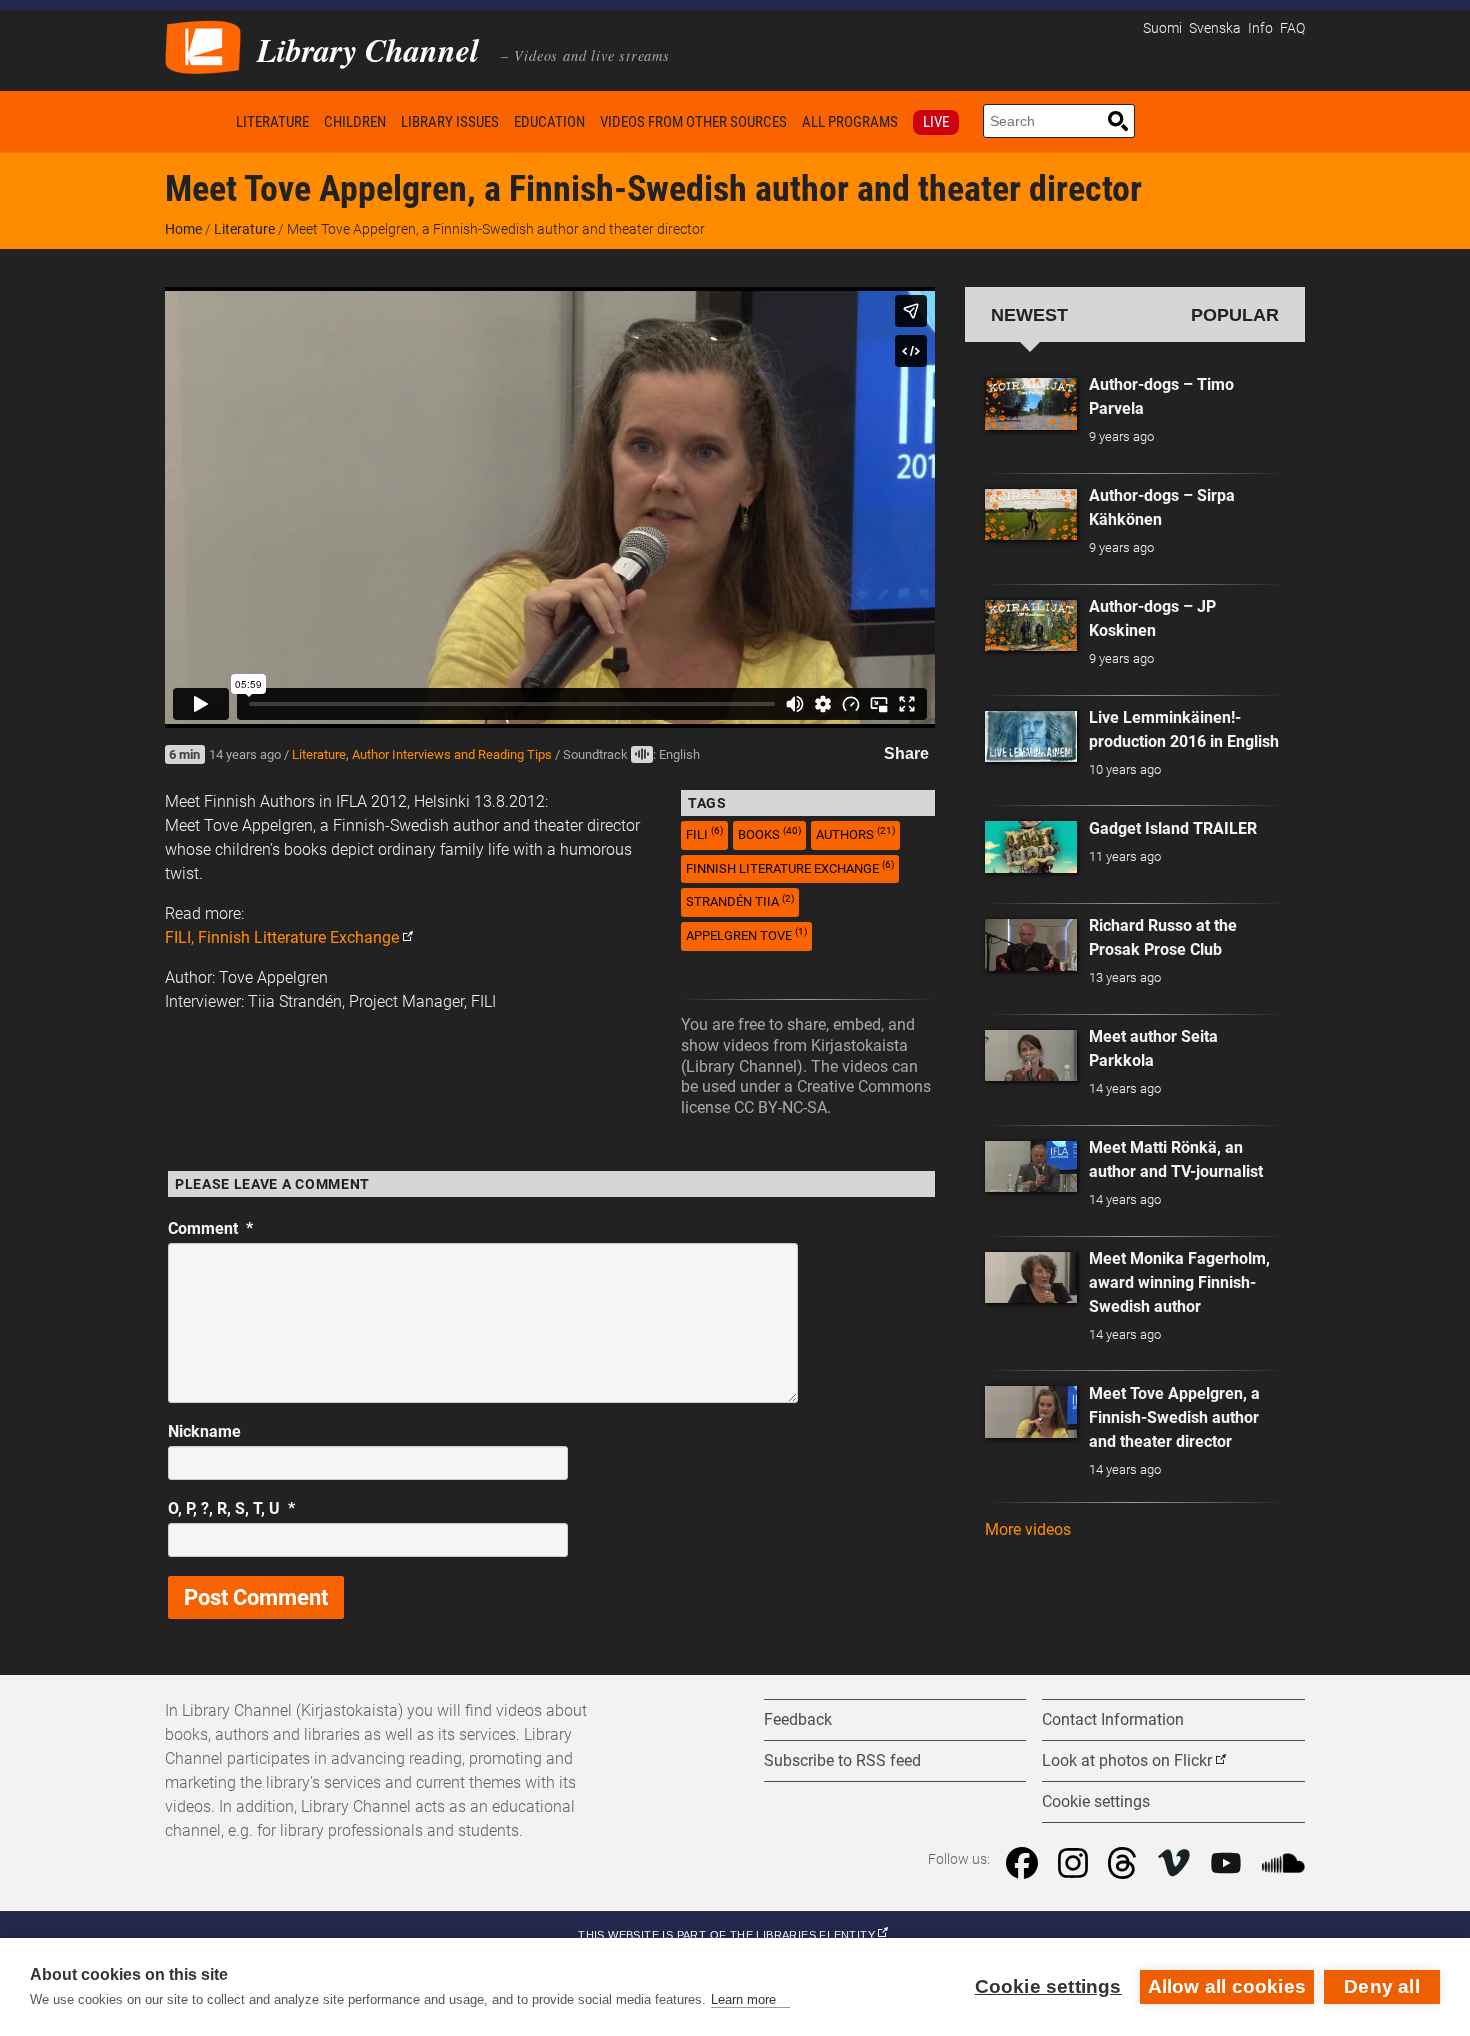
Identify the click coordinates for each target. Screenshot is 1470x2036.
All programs (850, 122)
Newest (1029, 314)
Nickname (204, 1431)
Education (549, 122)
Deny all (1382, 1986)
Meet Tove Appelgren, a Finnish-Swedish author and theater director (1174, 1417)
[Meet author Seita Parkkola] (1031, 1056)
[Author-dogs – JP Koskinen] (1031, 626)
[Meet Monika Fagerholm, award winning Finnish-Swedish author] (1031, 1278)
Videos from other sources (693, 122)
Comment (210, 1228)
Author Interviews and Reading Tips (452, 754)
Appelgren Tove (746, 934)
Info (1260, 28)
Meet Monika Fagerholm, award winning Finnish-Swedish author (1179, 1282)
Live (936, 122)
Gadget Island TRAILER (1173, 828)
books (769, 833)
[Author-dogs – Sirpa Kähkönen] (1031, 515)
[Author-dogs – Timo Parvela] (1031, 404)
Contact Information (1113, 1719)
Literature (272, 122)
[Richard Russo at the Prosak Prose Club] (1031, 945)
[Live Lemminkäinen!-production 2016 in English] (1031, 737)
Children (355, 122)
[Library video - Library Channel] (203, 45)
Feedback (798, 1719)
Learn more (743, 1999)
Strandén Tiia (740, 901)
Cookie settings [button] (1096, 1801)
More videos (1028, 1529)
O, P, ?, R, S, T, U (231, 1508)
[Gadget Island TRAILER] (1031, 847)
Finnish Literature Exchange (790, 867)
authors (855, 833)
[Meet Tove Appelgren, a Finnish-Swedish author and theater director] (1031, 1412)
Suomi (1162, 28)
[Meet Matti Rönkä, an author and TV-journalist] (1031, 1167)
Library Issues (450, 122)
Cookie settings (1048, 1986)
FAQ (1292, 28)
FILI (704, 833)
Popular (1235, 314)
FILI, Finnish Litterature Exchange (282, 937)
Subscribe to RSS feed (842, 1760)
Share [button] (906, 753)
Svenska (1215, 28)
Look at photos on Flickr (1127, 1760)
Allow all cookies (1227, 1986)
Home (197, 121)
